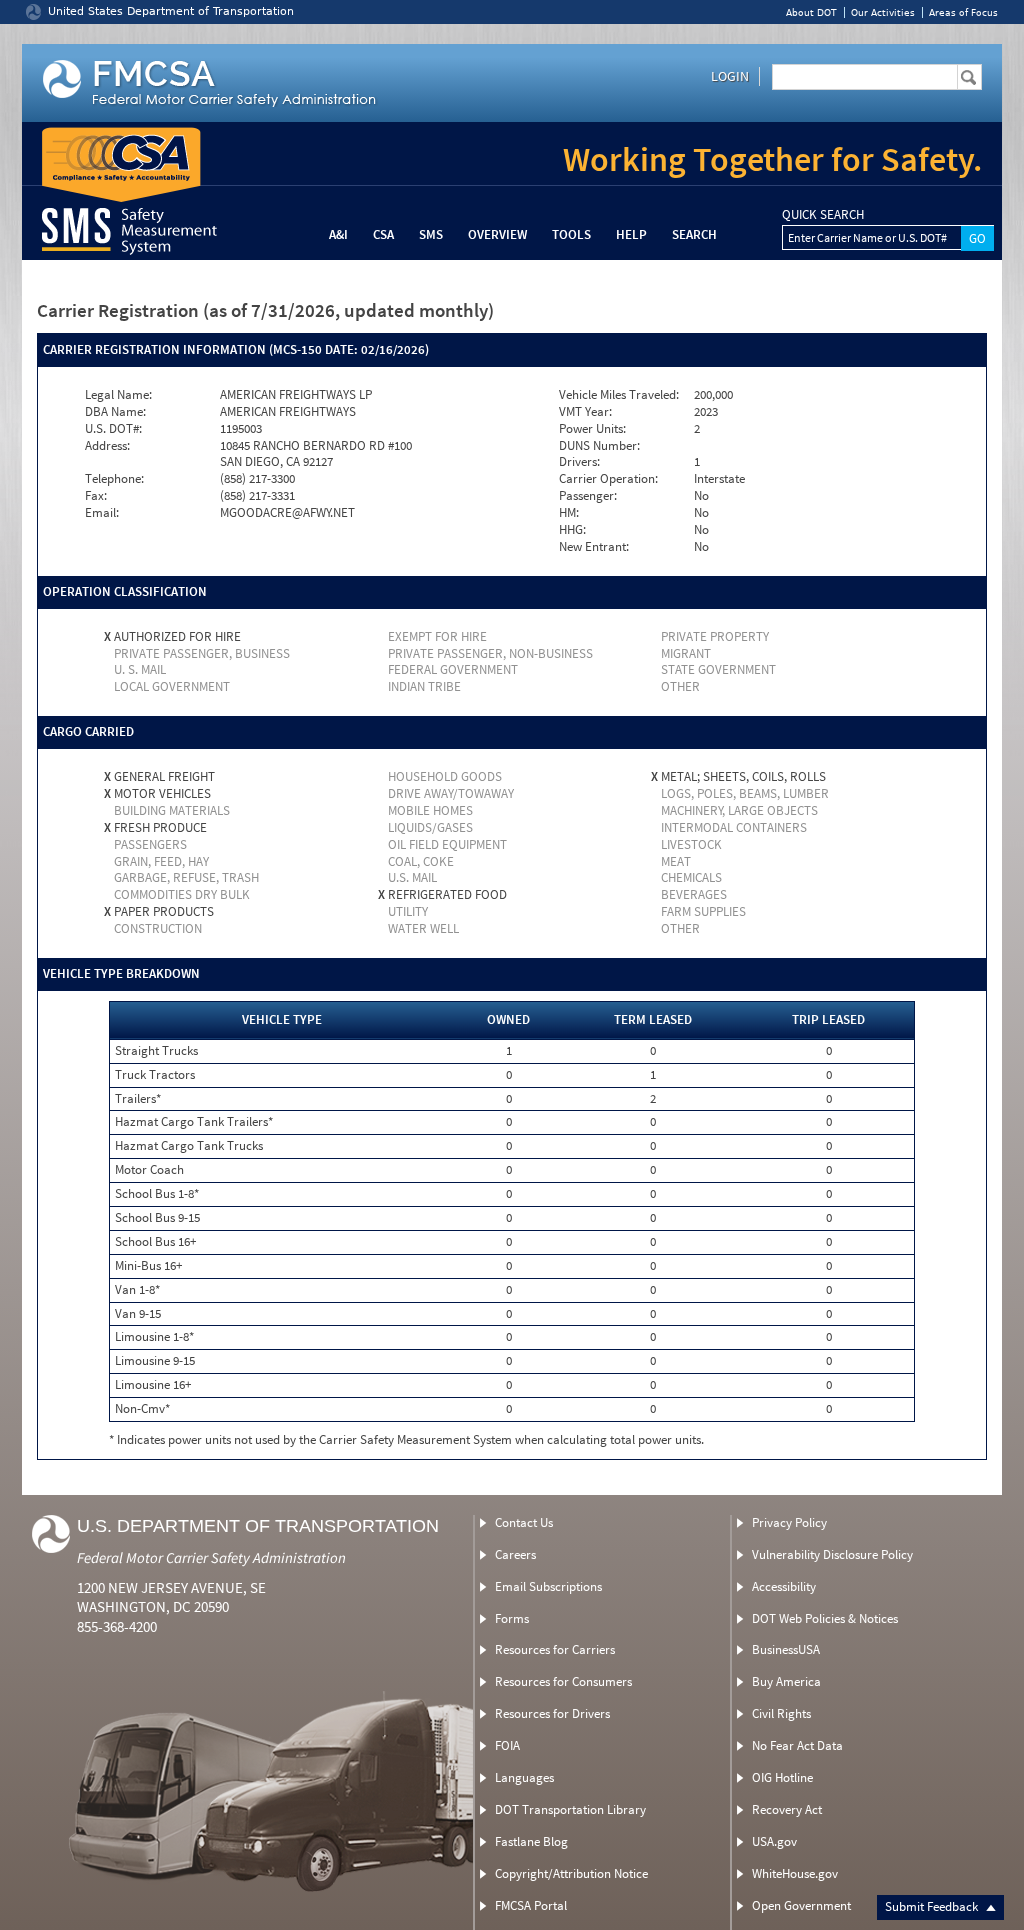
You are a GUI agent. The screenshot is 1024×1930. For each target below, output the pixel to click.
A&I (338, 234)
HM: (569, 513)
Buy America (786, 1681)
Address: (107, 446)
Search (694, 234)
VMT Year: (585, 412)
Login (730, 76)
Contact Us (524, 1522)
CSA (383, 234)
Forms (512, 1618)
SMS (431, 234)
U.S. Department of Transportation (258, 1526)
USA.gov (774, 1841)
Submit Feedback (933, 1906)
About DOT (811, 12)
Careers (515, 1554)
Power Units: (592, 429)
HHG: (572, 530)
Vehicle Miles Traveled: (619, 395)
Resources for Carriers (555, 1649)
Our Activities (883, 12)
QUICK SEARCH (823, 215)
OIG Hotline (782, 1777)
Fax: (96, 496)
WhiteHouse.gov (795, 1873)
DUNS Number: (599, 446)
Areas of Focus (963, 12)
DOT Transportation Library (570, 1809)
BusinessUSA (786, 1649)
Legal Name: (118, 395)
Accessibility (784, 1586)
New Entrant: (594, 547)
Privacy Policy (789, 1522)
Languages (524, 1777)
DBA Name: (115, 412)
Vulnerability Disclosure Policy (832, 1554)
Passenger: (588, 496)
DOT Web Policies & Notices (825, 1618)
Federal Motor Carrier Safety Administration (211, 1557)
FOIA (507, 1745)
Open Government (801, 1905)
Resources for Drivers (552, 1713)
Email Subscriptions (548, 1586)
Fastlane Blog (531, 1841)
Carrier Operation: (608, 479)
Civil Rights (781, 1713)
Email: (102, 513)
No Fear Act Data (797, 1745)
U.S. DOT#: (113, 429)
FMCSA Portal (531, 1905)
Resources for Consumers (563, 1681)
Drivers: (579, 462)
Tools (571, 234)
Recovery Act (787, 1809)
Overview (497, 234)
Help (631, 234)
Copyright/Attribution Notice (571, 1873)
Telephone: (114, 479)
